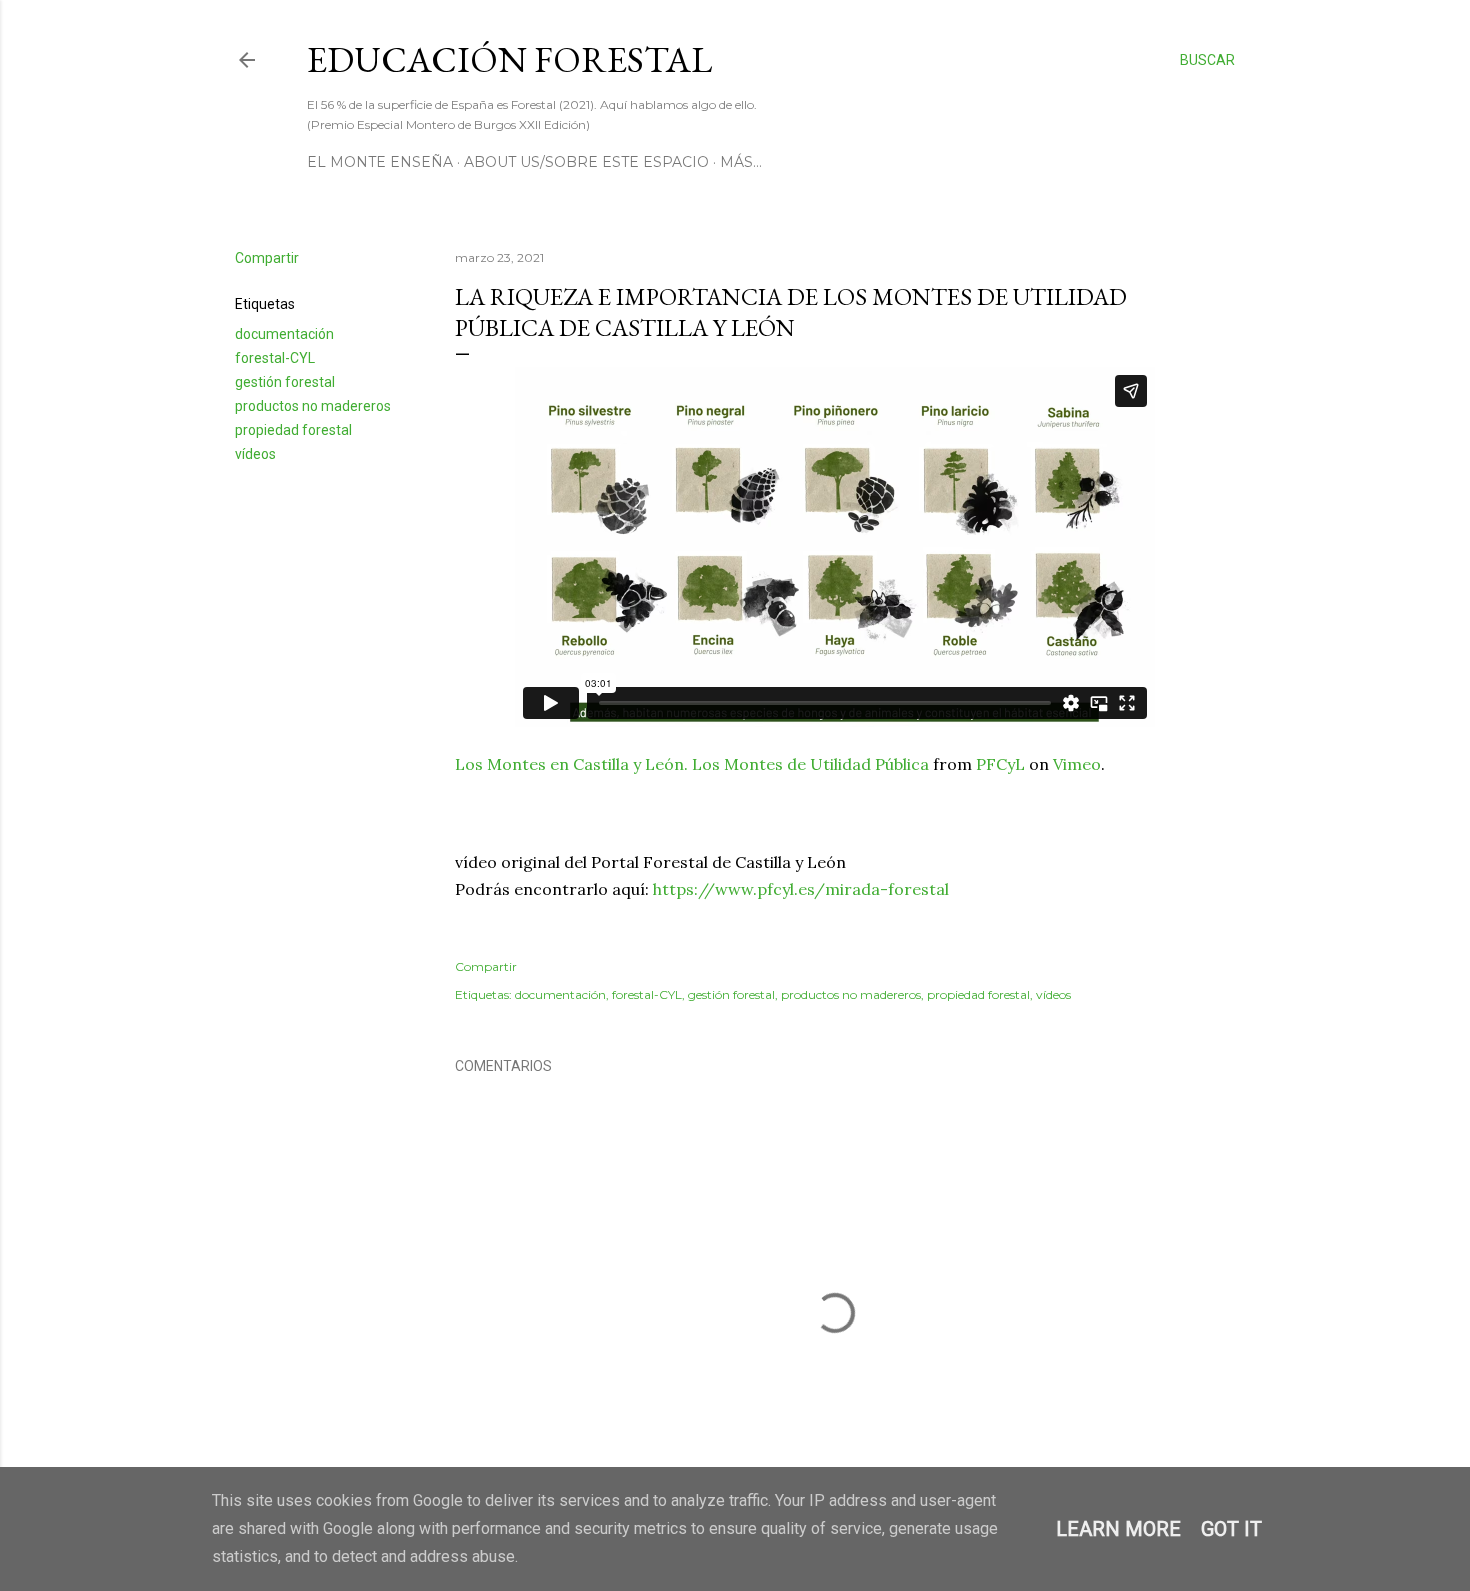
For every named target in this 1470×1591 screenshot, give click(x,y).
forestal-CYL (275, 358)
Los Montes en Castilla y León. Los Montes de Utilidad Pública (692, 764)
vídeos (255, 454)
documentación (284, 334)
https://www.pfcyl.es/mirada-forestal (801, 889)
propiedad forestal (293, 430)
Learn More (1118, 1529)
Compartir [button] (267, 258)
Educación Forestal (509, 59)
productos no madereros (313, 406)
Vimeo (1077, 764)
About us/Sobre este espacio (586, 162)
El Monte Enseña (380, 162)
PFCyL (1000, 764)
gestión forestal (285, 382)
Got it (1231, 1529)
